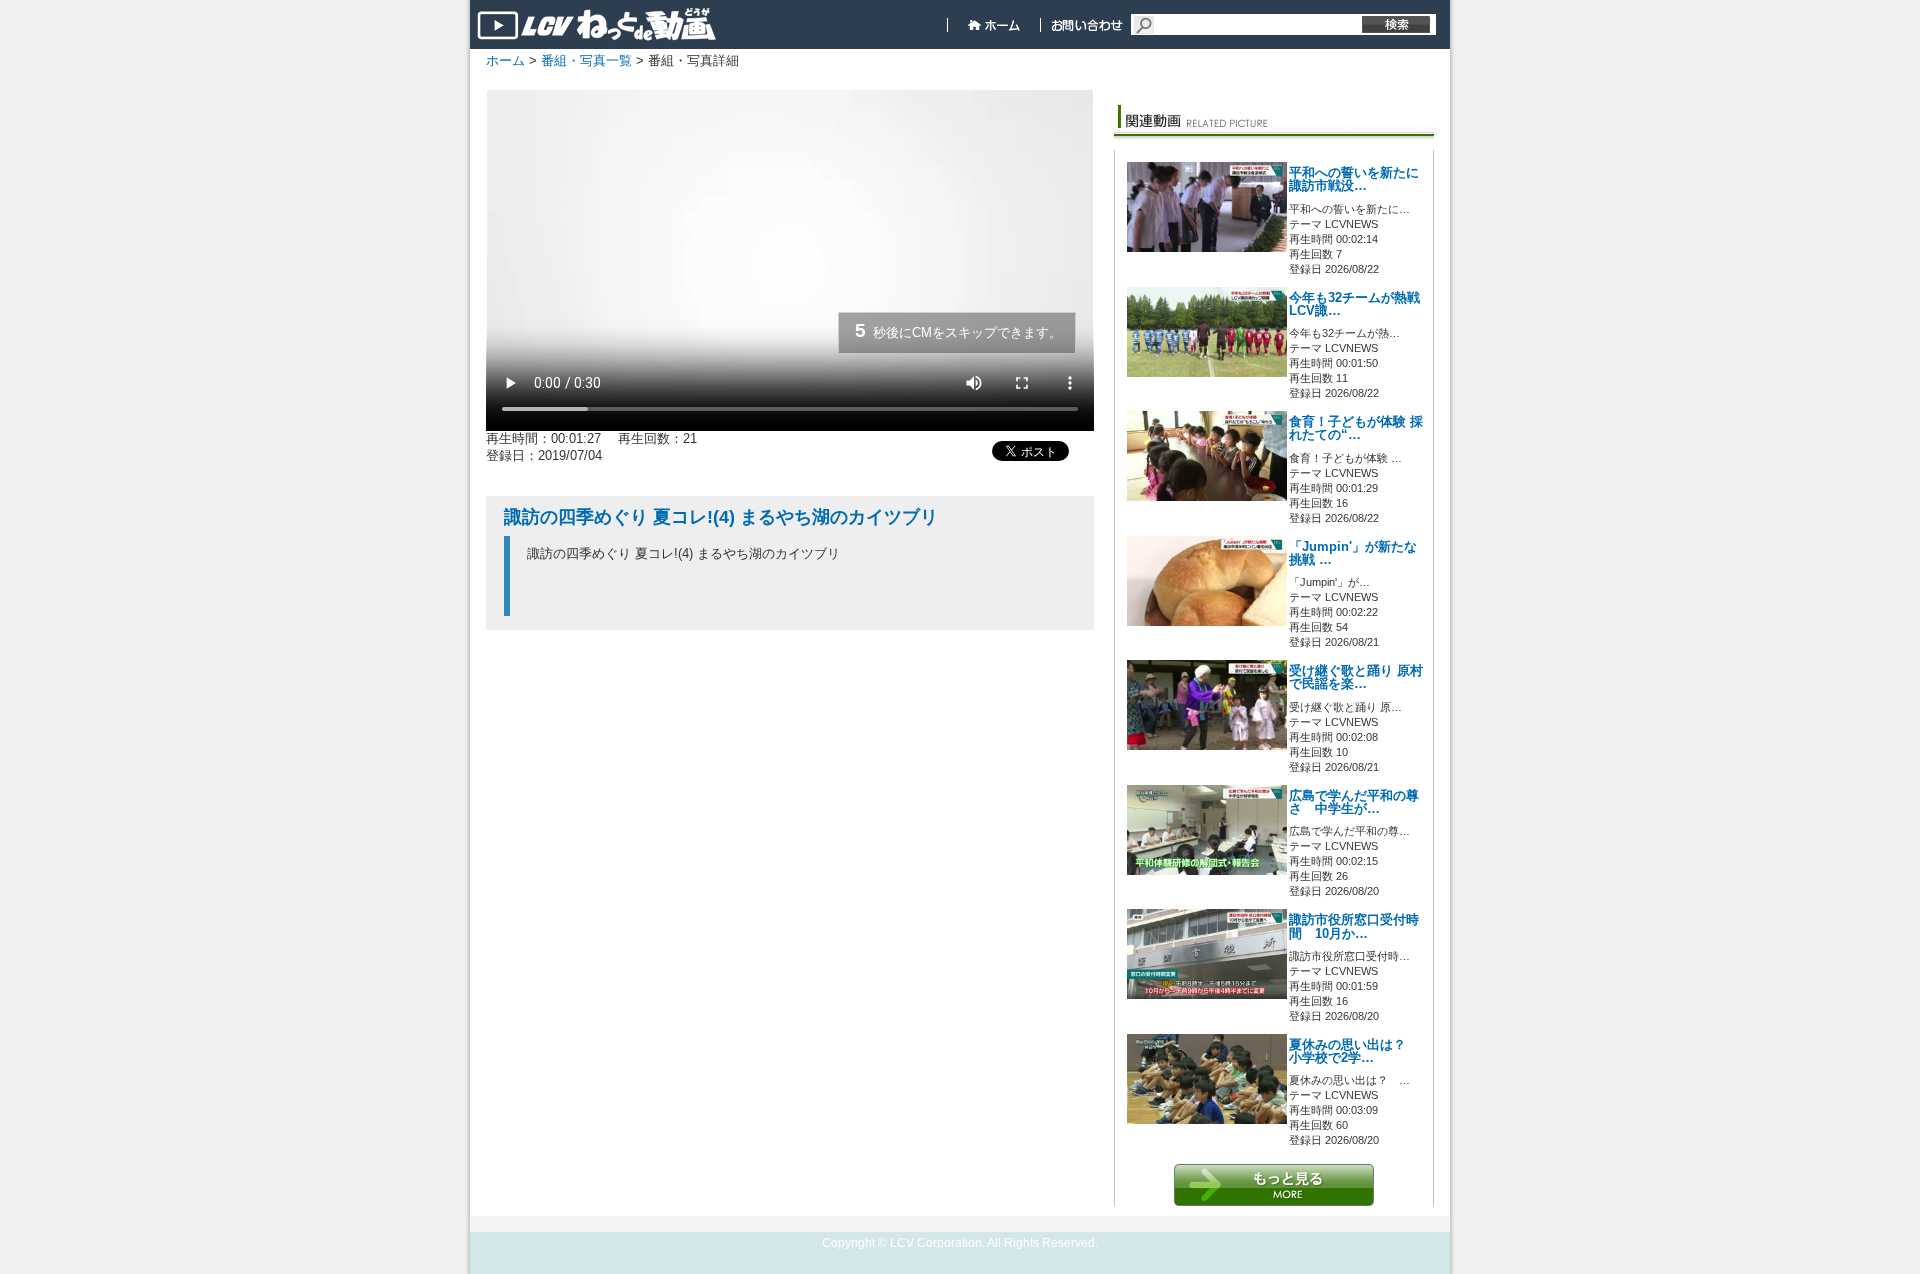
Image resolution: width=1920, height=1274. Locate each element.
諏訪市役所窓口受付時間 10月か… (1354, 926)
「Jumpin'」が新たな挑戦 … (1353, 553)
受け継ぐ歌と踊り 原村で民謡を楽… (1356, 677)
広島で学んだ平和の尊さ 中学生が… (1354, 802)
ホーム (505, 60)
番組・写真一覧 (586, 60)
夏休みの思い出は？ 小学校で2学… (1354, 1051)
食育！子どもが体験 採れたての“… (1356, 428)
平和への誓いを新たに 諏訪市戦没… (1354, 179)
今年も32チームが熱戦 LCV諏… (1354, 304)
